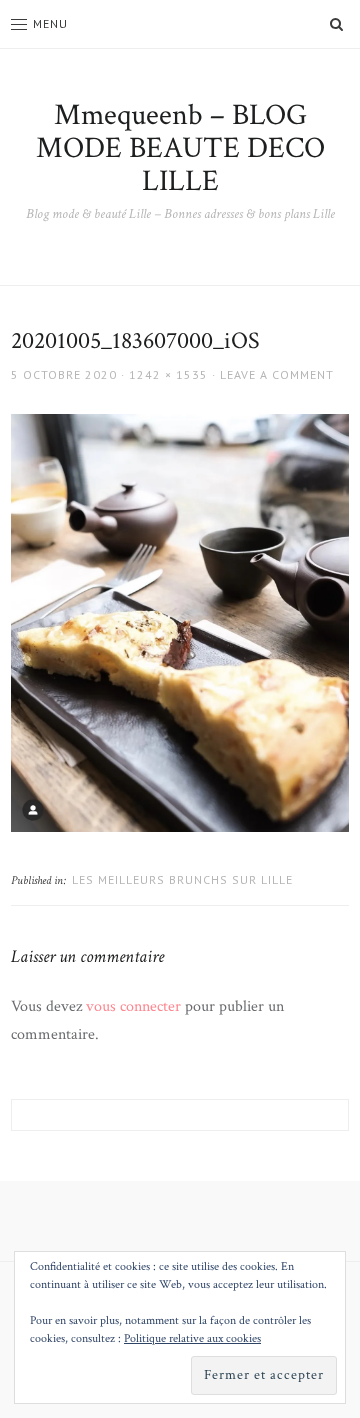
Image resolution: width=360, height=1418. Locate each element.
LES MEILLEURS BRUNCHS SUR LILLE (182, 879)
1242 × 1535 (168, 374)
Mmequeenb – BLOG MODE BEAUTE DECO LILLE (180, 148)
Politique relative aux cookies (192, 1338)
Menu (50, 23)
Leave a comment (277, 374)
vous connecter (133, 1006)
